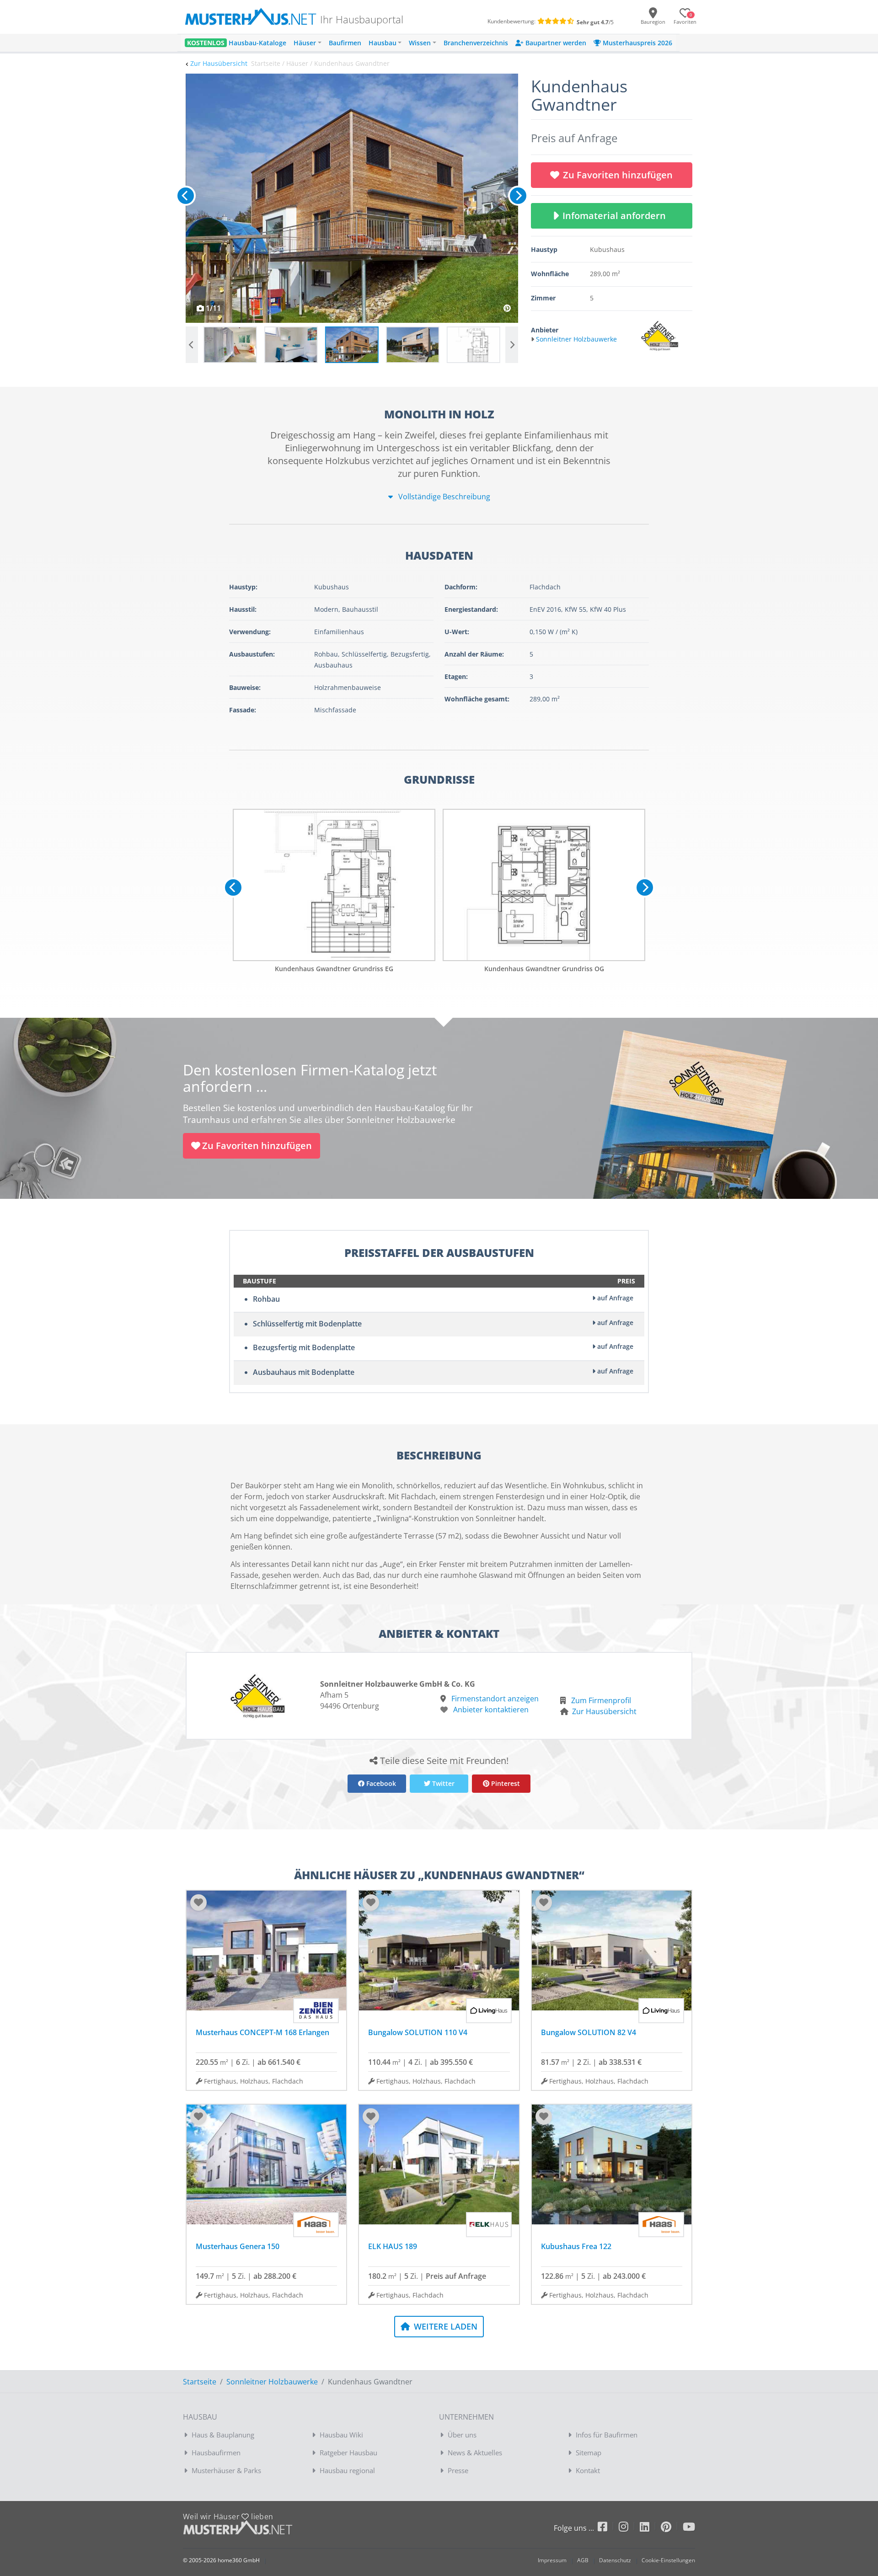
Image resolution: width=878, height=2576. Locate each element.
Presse (458, 2470)
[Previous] (186, 196)
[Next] (518, 196)
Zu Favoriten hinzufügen (618, 175)
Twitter (442, 1783)
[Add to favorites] (198, 1903)
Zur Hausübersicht (219, 63)
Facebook (380, 1783)
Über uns (462, 2435)
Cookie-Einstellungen (668, 2560)
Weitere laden (444, 2326)
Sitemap (589, 2453)
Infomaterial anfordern (616, 216)
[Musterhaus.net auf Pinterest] (672, 2528)
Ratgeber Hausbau (348, 2453)
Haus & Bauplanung (223, 2435)
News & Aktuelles (475, 2453)
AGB (583, 2560)
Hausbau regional (347, 2470)
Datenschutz (615, 2560)
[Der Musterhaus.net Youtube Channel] (689, 2528)
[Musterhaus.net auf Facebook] (608, 2528)
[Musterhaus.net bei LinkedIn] (650, 2528)
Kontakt (588, 2470)
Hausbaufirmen (216, 2453)
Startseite (200, 2382)
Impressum (552, 2560)
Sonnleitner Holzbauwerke (272, 2382)
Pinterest (505, 1783)
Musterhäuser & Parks (226, 2470)
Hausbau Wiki (341, 2435)
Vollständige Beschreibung (443, 497)
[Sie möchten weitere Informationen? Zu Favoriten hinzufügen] (352, 198)
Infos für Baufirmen (607, 2435)
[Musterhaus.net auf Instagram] (629, 2528)
